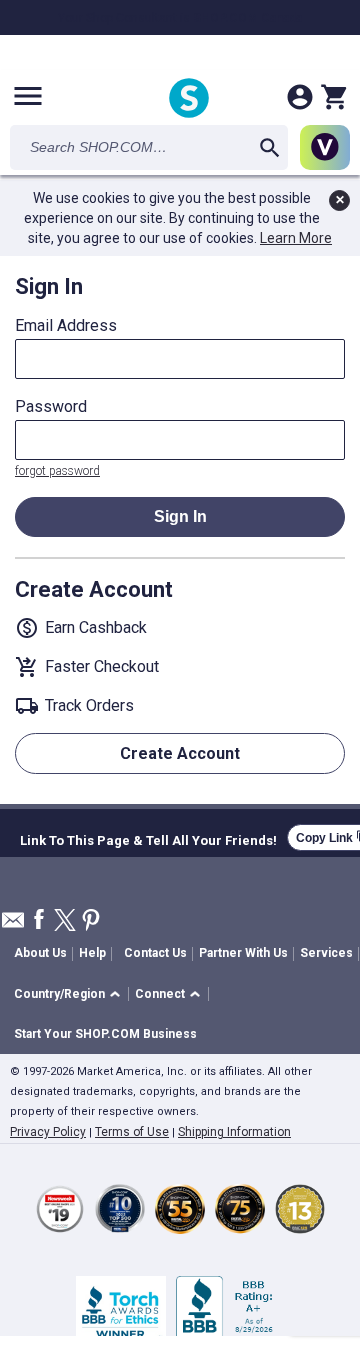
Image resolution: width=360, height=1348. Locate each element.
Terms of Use (132, 1132)
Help (92, 953)
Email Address (66, 326)
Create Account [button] (180, 753)
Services (326, 953)
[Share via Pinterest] (91, 921)
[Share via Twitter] (65, 921)
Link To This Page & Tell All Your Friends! (148, 838)
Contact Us (155, 953)
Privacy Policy (48, 1132)
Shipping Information (234, 1132)
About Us (40, 953)
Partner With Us (243, 953)
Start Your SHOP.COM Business (105, 1034)
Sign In (180, 516)
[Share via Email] (13, 925)
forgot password (57, 471)
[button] (70, 994)
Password (51, 407)
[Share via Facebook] (39, 920)
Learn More (296, 238)
